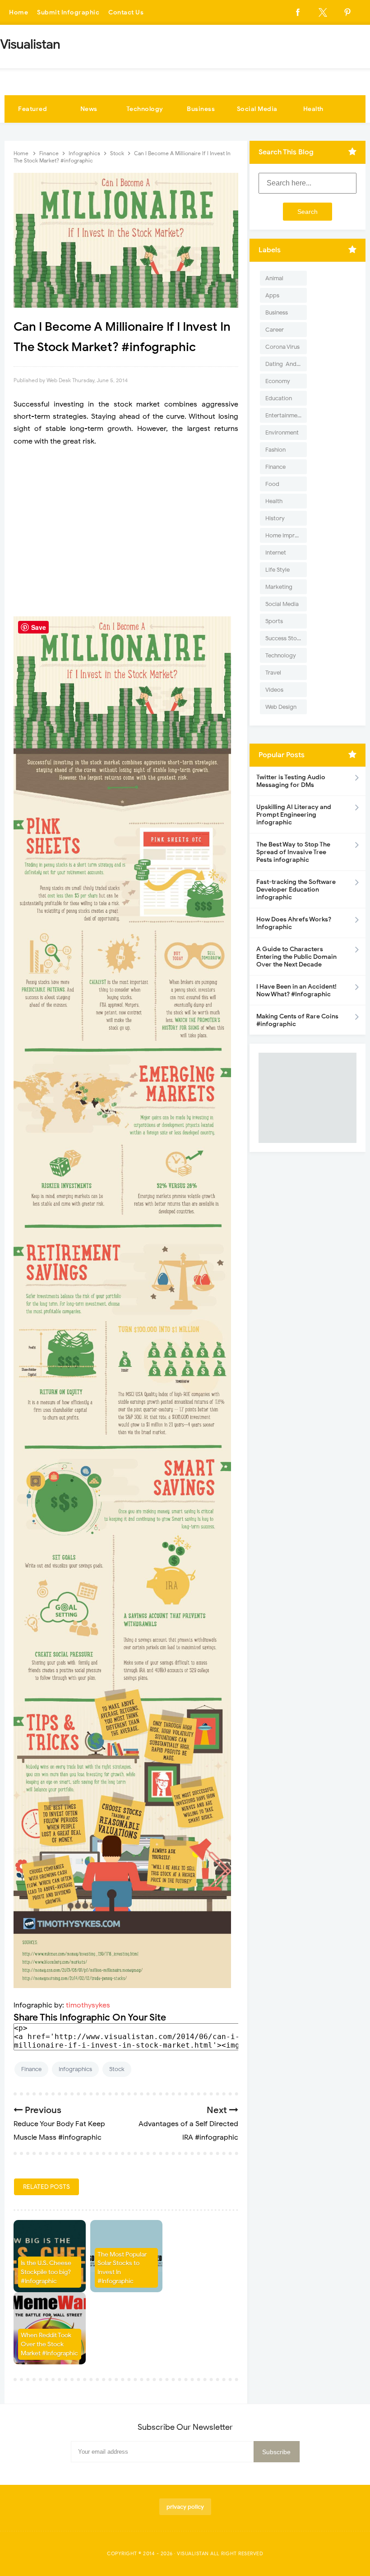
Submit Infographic (68, 12)
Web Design (281, 707)
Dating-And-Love (286, 364)
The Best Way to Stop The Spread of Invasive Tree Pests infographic (293, 852)
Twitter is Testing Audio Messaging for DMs (291, 781)
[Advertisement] (126, 532)
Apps (272, 295)
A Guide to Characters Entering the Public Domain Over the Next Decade (296, 957)
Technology (145, 109)
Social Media (257, 109)
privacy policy (185, 2507)
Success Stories (286, 638)
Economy (278, 381)
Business (201, 109)
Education (279, 398)
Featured (32, 109)
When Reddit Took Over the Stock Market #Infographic (49, 2344)
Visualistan (193, 2553)
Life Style (277, 570)
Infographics (75, 2069)
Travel (273, 673)
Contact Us (126, 12)
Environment (282, 432)
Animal (274, 278)
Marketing (279, 587)
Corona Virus (282, 347)
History (275, 518)
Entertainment (284, 415)
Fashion (275, 450)
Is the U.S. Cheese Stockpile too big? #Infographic (46, 2272)
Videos (274, 690)
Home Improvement (286, 535)
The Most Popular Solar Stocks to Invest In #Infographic (122, 2268)
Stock (117, 2069)
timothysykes (88, 2005)
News (89, 109)
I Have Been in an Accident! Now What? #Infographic (296, 990)
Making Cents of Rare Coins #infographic (297, 1020)
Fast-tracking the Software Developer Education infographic (296, 890)
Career (275, 330)
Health (313, 109)
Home (18, 12)
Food (272, 484)
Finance (31, 2069)
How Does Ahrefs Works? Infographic (294, 923)
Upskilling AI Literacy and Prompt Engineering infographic (294, 815)
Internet (276, 553)
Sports (274, 621)
